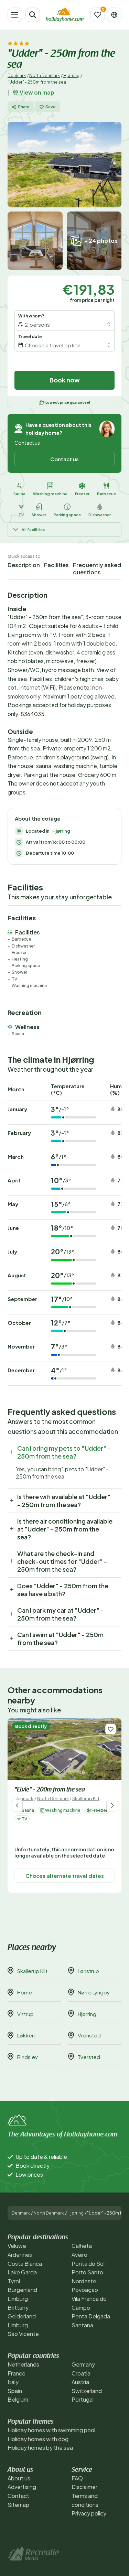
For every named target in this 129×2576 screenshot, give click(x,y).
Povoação (85, 2290)
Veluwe (17, 2246)
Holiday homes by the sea (40, 2448)
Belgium (18, 2399)
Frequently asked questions (97, 569)
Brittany (18, 2308)
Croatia (81, 2373)
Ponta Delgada (91, 2316)
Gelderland (22, 2316)
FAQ (77, 2478)
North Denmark (45, 75)
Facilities (56, 565)
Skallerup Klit (86, 1798)
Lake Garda (22, 2272)
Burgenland (22, 2290)
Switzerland (87, 2391)
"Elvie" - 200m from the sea (50, 1790)
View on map (37, 93)
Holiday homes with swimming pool (51, 2430)
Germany (83, 2364)
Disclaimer (84, 2487)
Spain (15, 2391)
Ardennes (20, 2255)
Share (24, 107)
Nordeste (84, 2281)
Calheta (82, 2246)
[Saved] (98, 15)
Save (51, 107)
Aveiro (79, 2255)
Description (24, 565)
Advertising (22, 2487)
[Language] (114, 15)
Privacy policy (89, 2513)
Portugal (83, 2399)
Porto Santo (87, 2272)
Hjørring (71, 75)
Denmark (17, 75)
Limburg (18, 2299)
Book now (65, 380)
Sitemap (18, 2505)
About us (19, 2478)
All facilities (33, 529)
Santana (82, 2325)
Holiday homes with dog (38, 2439)
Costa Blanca (25, 2264)
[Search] (33, 15)
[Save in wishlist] (111, 1729)
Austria (80, 2382)
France (17, 2373)
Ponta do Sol (88, 2264)
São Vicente (23, 2334)
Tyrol (14, 2281)
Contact (18, 2496)
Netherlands (23, 2364)
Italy (13, 2382)
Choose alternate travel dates (65, 1876)
